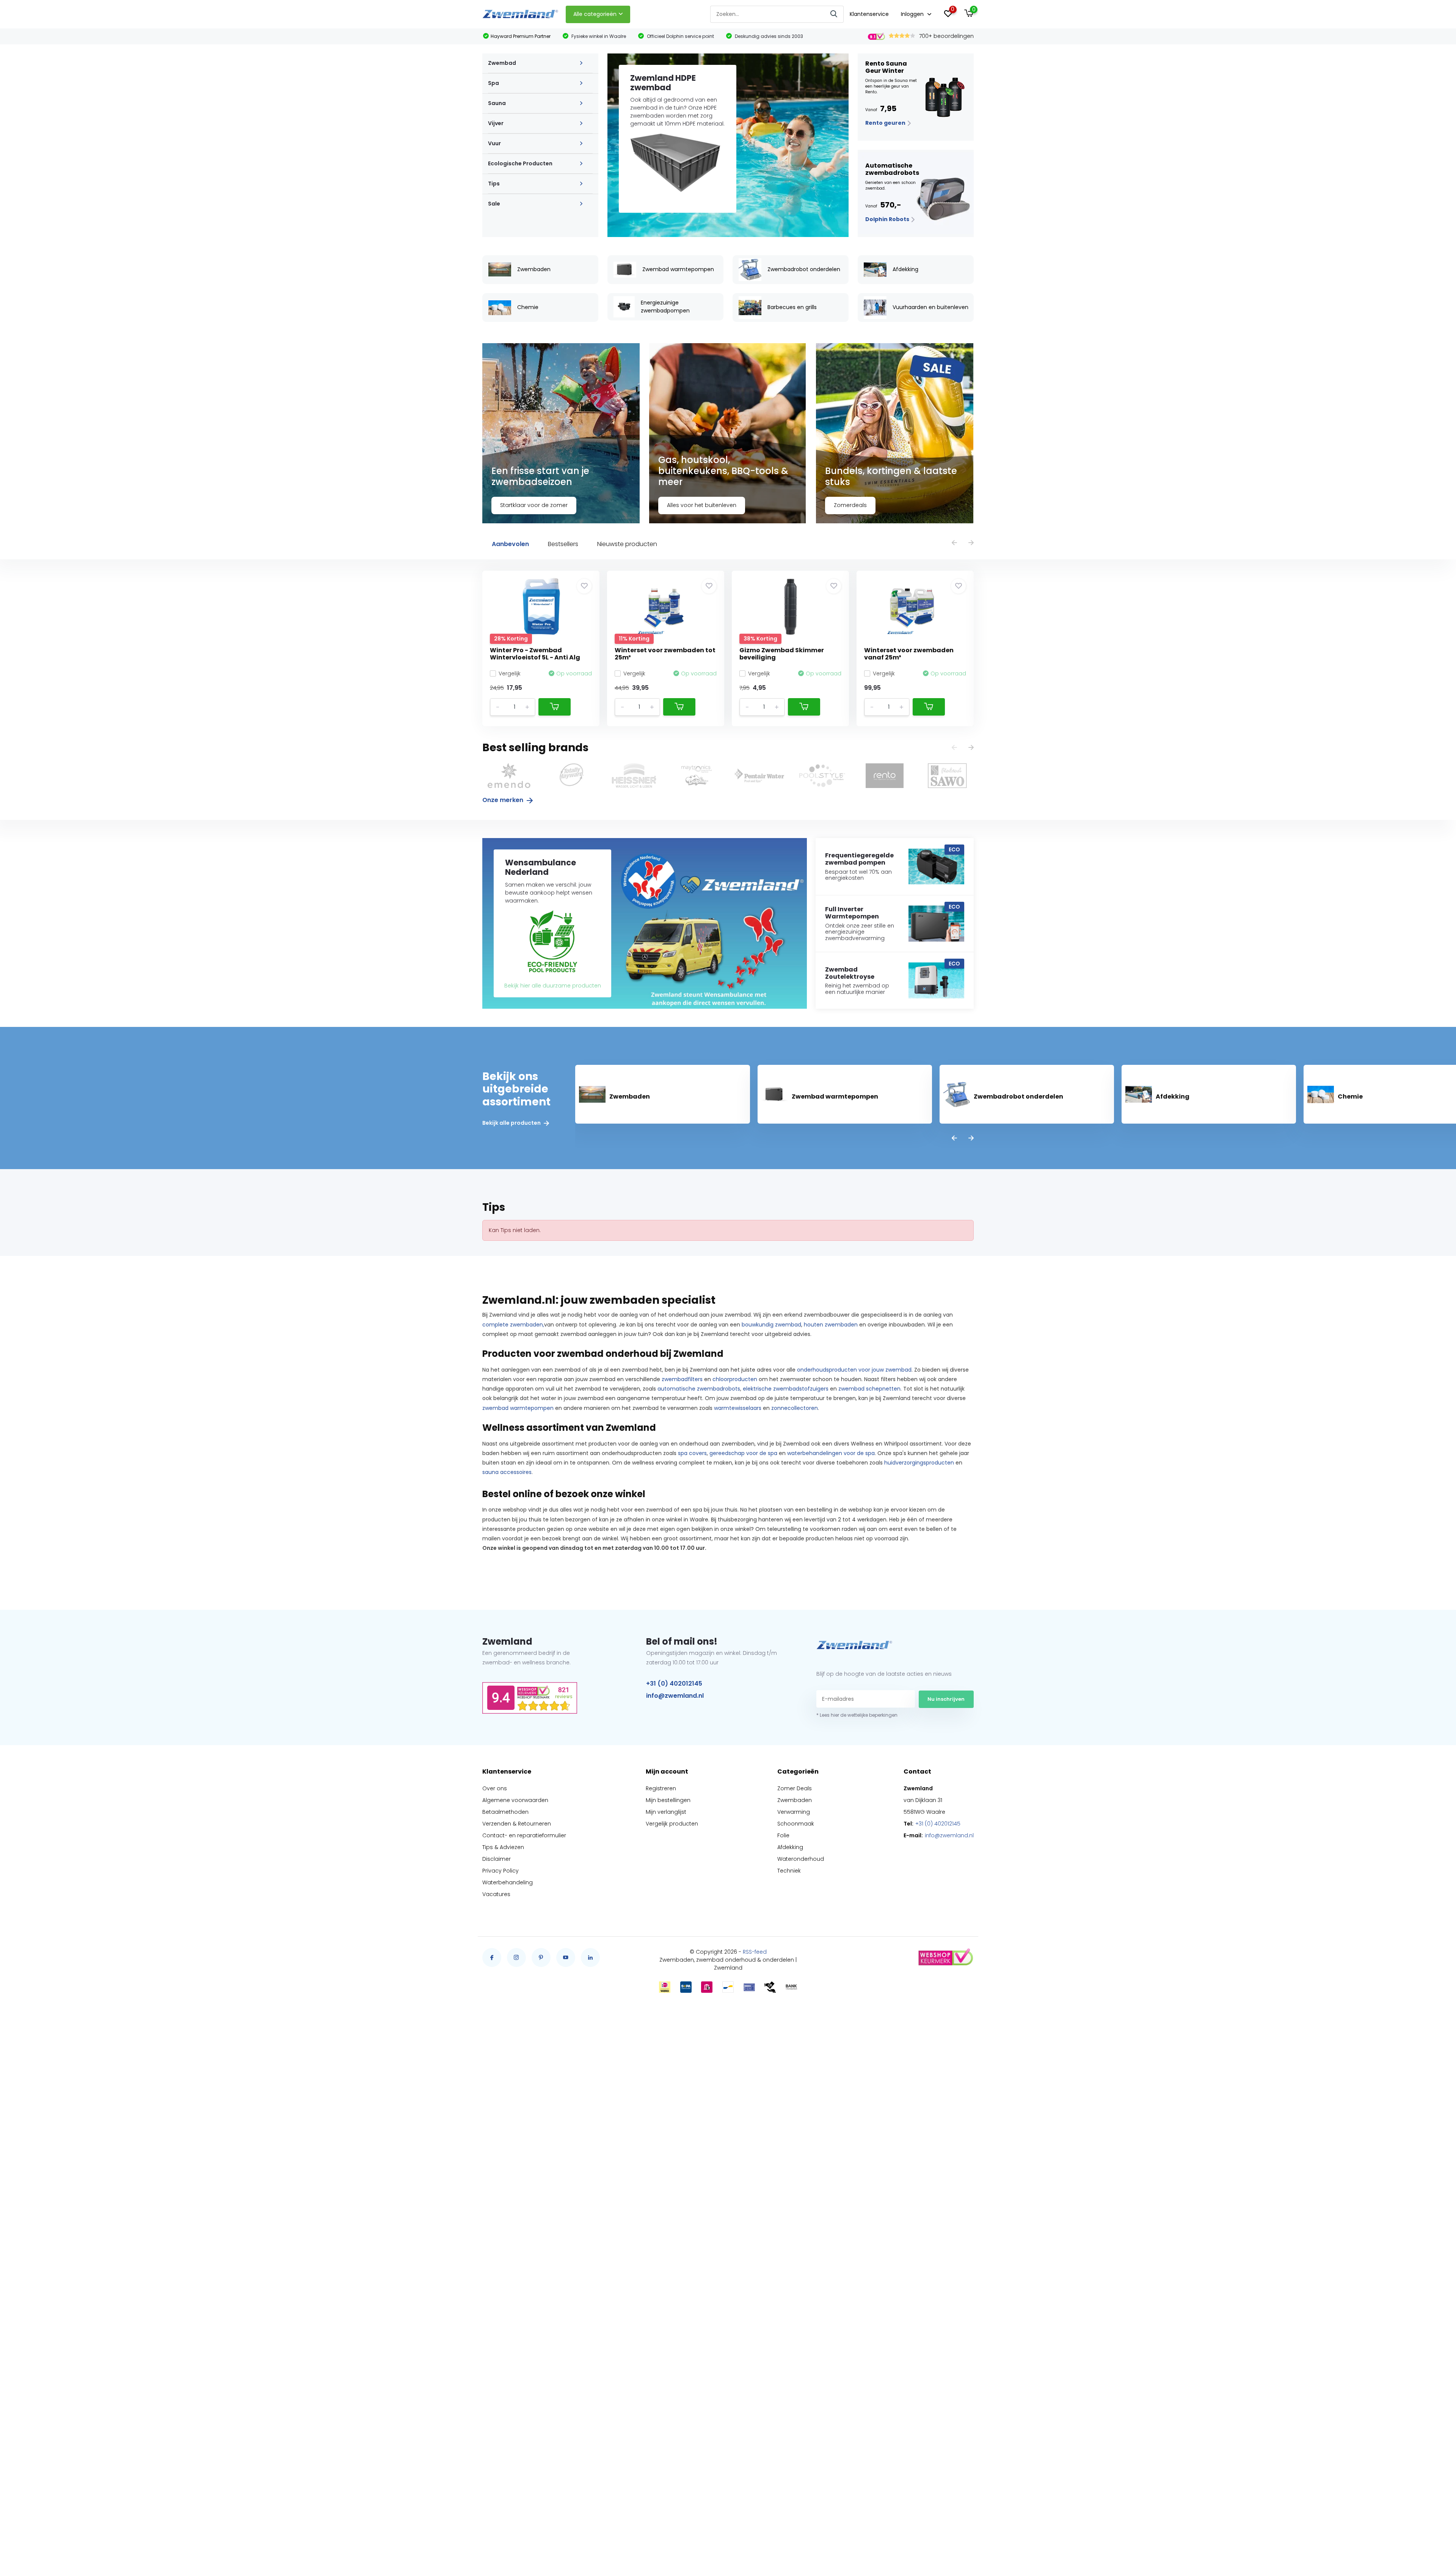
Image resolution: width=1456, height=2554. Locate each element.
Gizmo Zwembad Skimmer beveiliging (782, 654)
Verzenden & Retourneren (517, 1824)
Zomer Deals (795, 1788)
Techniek (789, 1871)
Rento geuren (886, 123)
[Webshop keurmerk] (945, 1957)
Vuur (494, 143)
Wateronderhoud (801, 1859)
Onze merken (504, 800)
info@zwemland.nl (675, 1696)
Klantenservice (869, 14)
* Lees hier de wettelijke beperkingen (857, 1715)
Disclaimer (497, 1859)
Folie (783, 1835)
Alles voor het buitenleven (702, 505)
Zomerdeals (850, 505)
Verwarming (794, 1812)
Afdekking (790, 1847)
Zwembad (502, 63)
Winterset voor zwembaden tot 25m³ (665, 654)
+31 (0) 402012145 (674, 1684)
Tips (494, 184)
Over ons (495, 1788)
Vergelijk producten (672, 1824)
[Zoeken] (834, 14)
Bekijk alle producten (512, 1123)
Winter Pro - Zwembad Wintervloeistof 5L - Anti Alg (535, 654)
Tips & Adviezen (503, 1847)
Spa (493, 83)
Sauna (497, 103)
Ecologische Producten (520, 163)
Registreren (661, 1788)
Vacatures (496, 1894)
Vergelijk (510, 673)
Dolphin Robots (888, 219)
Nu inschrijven (946, 1699)
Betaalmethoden (505, 1812)
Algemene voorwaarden (515, 1800)
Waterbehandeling (508, 1882)
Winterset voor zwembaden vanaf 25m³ (909, 654)
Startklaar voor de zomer (534, 505)
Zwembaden (795, 1800)
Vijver (496, 123)
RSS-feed (755, 1952)
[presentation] (954, 543)
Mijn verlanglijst (666, 1812)
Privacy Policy (500, 1871)
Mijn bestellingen (668, 1800)
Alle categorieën (595, 14)
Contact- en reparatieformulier (524, 1835)
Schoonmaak (796, 1824)
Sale (494, 204)
